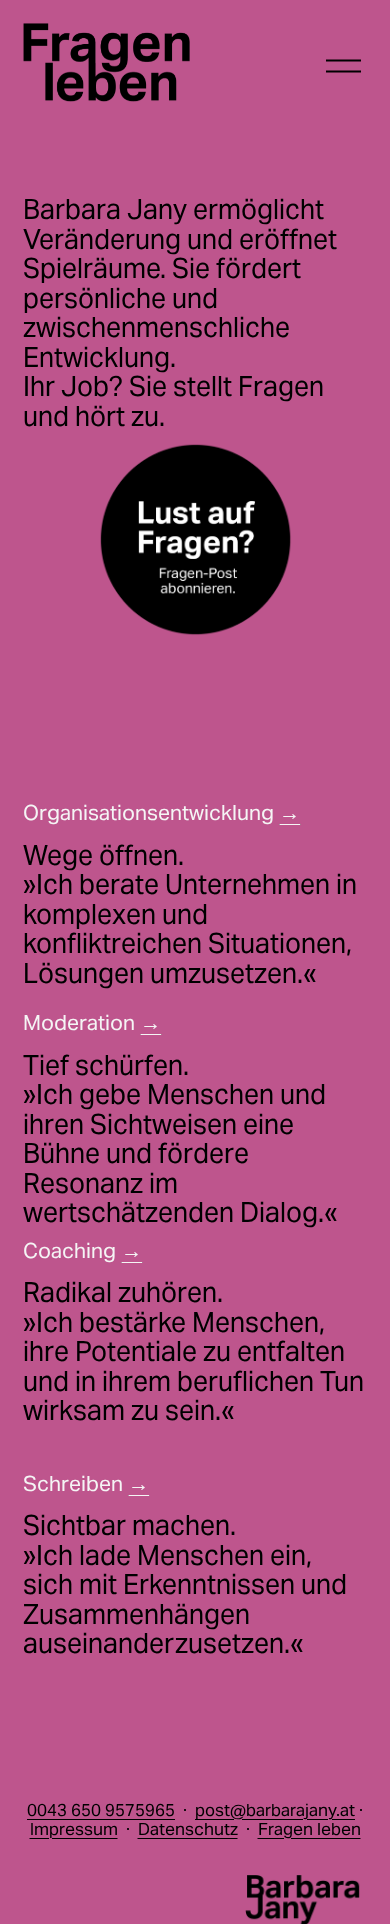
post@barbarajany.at (275, 1810)
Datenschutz (188, 1829)
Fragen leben (309, 1829)
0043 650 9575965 (101, 1810)
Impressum (74, 1829)
